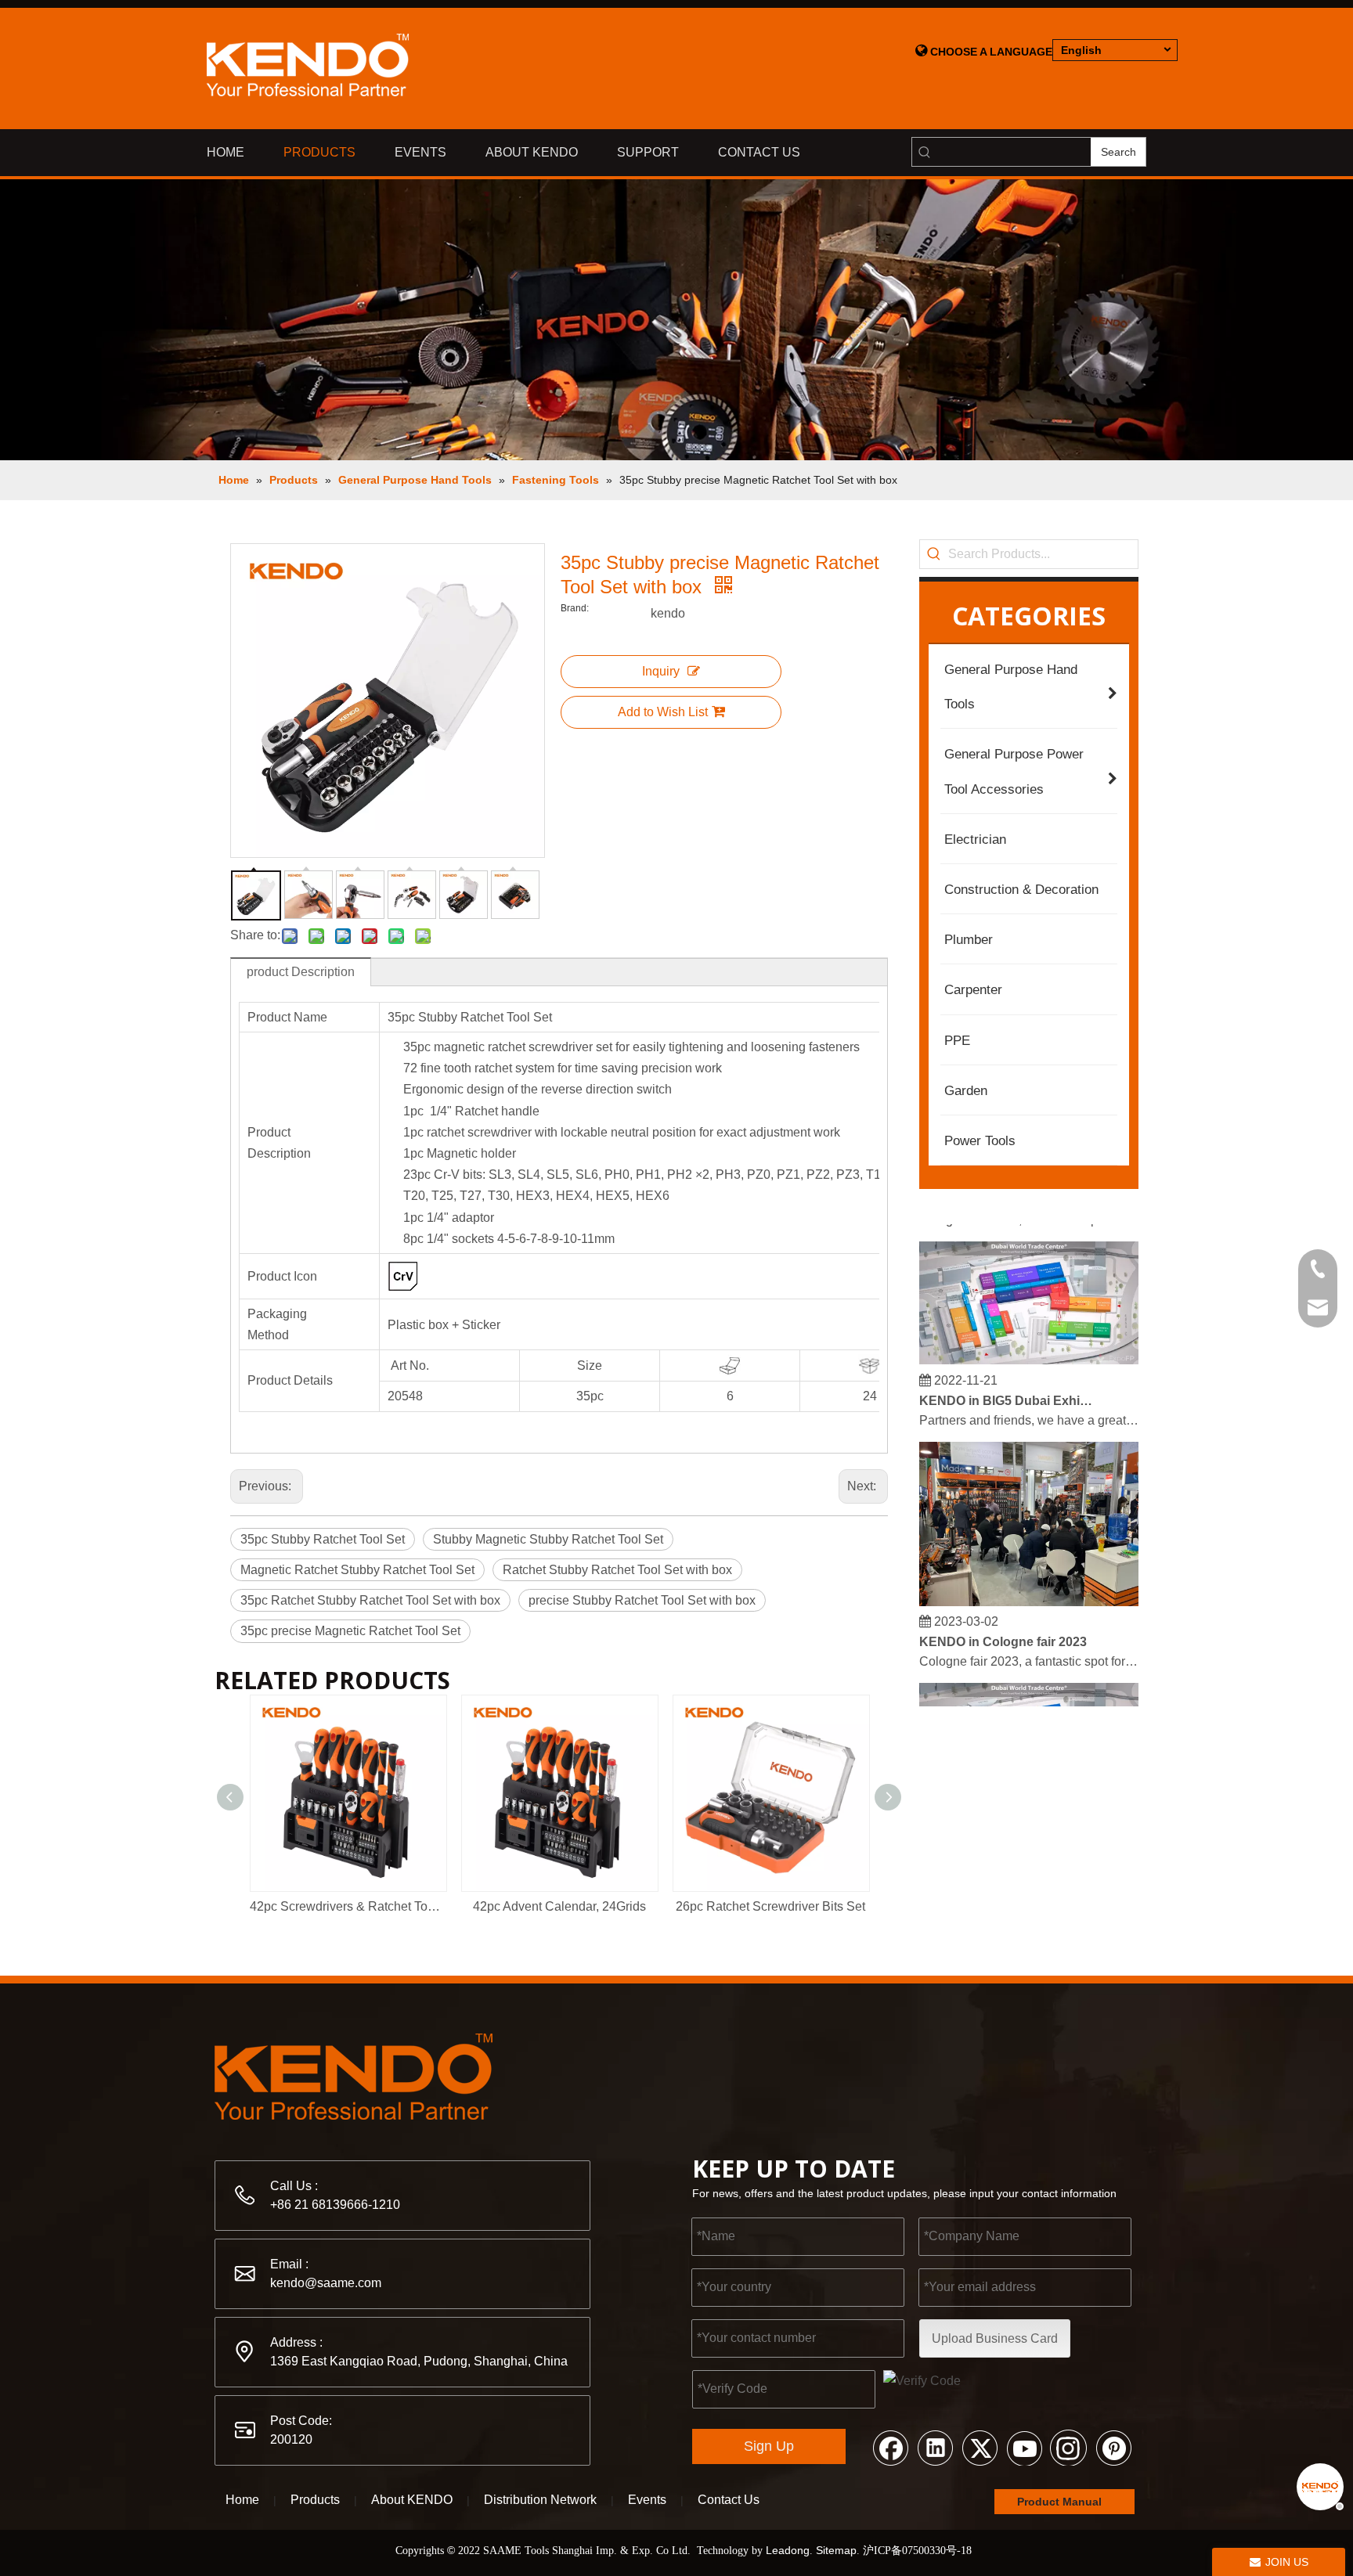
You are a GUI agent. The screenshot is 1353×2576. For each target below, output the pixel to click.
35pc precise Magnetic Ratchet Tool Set (350, 1631)
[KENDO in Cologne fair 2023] (1029, 1585)
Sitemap (836, 2550)
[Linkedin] (935, 2447)
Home (242, 2500)
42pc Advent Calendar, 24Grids (559, 1906)
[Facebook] (890, 2447)
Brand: (575, 608)
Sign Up (769, 2446)
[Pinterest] (1113, 2447)
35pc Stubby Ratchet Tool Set (323, 1539)
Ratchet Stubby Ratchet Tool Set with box (617, 1570)
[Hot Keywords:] (934, 554)
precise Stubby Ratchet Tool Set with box (642, 1600)
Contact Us (729, 2500)
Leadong (788, 2550)
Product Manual (1061, 2502)
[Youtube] (1024, 2447)
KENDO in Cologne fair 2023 (1003, 1625)
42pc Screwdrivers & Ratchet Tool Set (348, 1906)
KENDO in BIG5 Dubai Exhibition (1008, 1384)
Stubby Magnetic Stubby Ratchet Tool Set (548, 1539)
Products (315, 2500)
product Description (301, 972)
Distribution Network (540, 2500)
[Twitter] (980, 2447)
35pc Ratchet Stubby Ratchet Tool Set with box (370, 1600)
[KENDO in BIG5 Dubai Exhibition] (1029, 1344)
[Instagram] (1069, 2447)
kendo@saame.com (326, 2283)
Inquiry (661, 671)
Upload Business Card (995, 2338)
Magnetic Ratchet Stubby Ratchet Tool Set (357, 1570)
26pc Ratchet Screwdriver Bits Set (770, 1906)
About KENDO (412, 2500)
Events (647, 2500)
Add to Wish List (663, 712)
